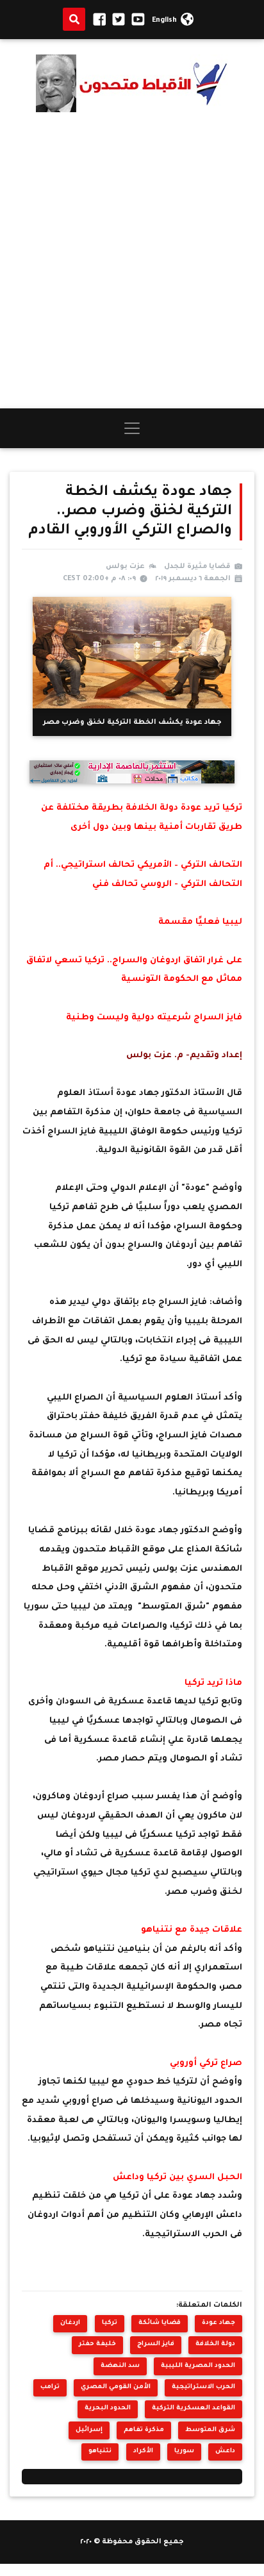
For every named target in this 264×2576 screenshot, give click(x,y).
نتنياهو (100, 2451)
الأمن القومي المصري (116, 2387)
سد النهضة (120, 2366)
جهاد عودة (219, 2323)
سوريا (184, 2451)
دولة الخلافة (215, 2344)
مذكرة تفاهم (144, 2430)
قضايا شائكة (160, 2323)
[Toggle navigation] (132, 428)
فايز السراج (156, 2344)
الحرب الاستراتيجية (203, 2387)
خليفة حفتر (97, 2344)
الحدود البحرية (108, 2408)
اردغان (70, 2323)
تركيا (110, 2323)
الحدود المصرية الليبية (198, 2366)
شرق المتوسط (210, 2430)
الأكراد (143, 2451)
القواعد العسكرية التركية (194, 2408)
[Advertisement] (132, 260)
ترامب (50, 2387)
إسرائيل (89, 2430)
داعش (225, 2451)
